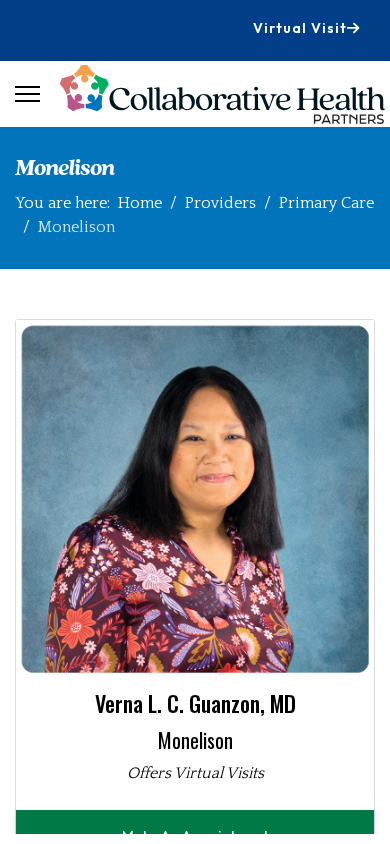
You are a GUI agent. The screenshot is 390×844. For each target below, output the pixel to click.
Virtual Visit (300, 28)
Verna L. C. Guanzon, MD (195, 703)
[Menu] (27, 94)
